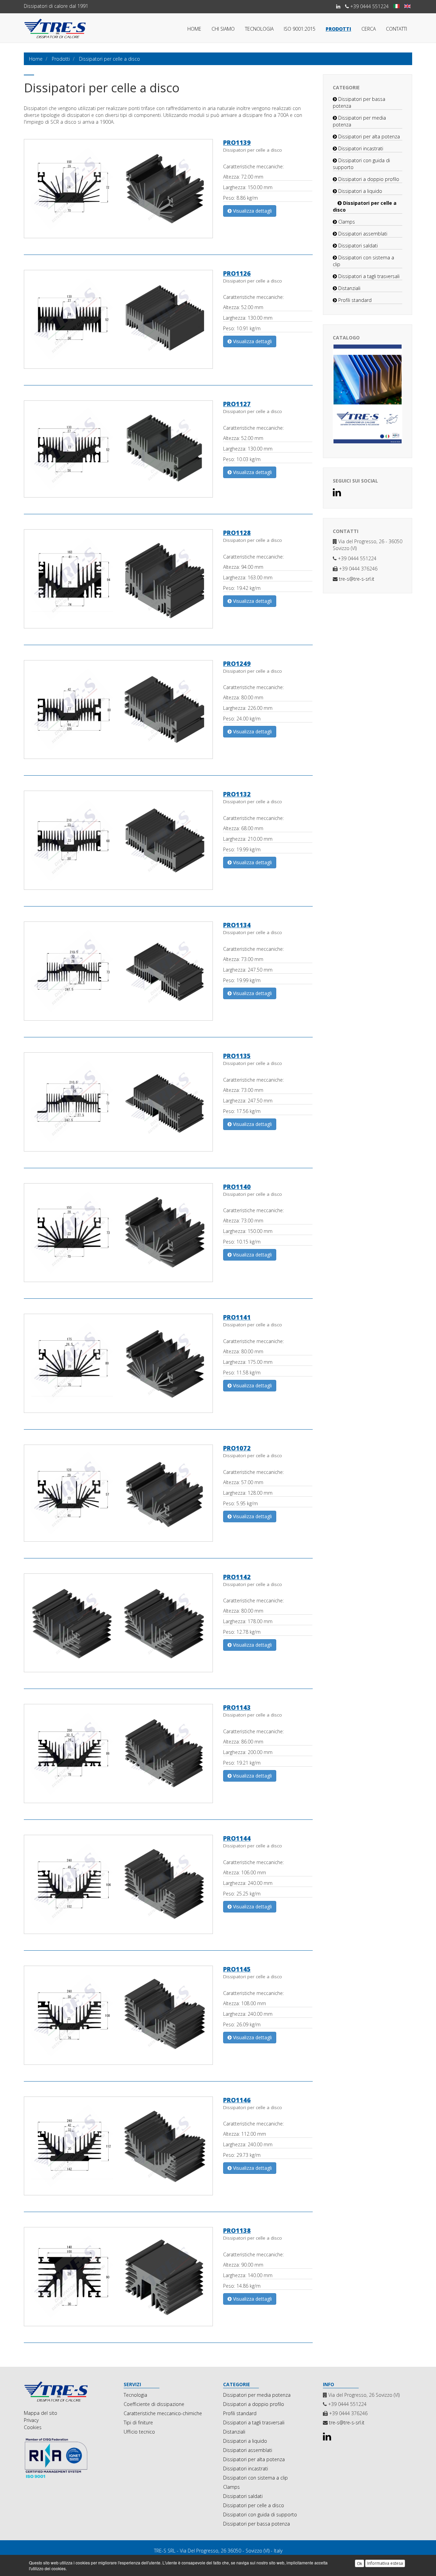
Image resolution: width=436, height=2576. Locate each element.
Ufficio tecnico (139, 2432)
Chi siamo (223, 29)
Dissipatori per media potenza (257, 2395)
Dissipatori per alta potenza (368, 136)
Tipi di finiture (138, 2422)
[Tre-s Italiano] (396, 6)
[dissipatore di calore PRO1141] (164, 1363)
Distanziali (349, 288)
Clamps (346, 222)
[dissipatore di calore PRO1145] (164, 2015)
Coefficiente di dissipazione (154, 2404)
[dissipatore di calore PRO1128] (164, 579)
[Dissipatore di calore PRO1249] (72, 710)
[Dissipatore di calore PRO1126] (72, 319)
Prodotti (338, 29)
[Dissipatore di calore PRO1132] (72, 840)
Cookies (33, 2427)
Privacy (31, 2420)
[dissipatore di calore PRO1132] (164, 840)
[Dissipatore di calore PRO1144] (72, 1884)
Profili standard (354, 300)
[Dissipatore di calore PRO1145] (72, 2015)
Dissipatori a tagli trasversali (368, 276)
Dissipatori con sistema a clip (255, 2478)
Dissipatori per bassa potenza (256, 2524)
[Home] (69, 2392)
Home (194, 29)
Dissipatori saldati (357, 246)
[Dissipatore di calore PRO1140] (72, 1233)
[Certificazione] (69, 2458)
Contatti (396, 29)
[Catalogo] (368, 394)
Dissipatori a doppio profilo (368, 179)
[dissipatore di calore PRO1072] (164, 1493)
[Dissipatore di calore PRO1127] (72, 449)
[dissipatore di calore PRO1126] (164, 319)
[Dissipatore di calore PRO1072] (72, 1493)
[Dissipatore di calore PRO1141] (72, 1363)
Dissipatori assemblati (362, 234)
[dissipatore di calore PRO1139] (164, 189)
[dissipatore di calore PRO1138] (164, 2277)
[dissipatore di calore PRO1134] (164, 971)
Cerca (369, 29)
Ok (360, 2563)
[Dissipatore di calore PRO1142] (72, 1623)
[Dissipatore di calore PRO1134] (72, 971)
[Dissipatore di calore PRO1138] (72, 2277)
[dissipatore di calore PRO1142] (164, 1623)
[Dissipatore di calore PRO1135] (72, 1102)
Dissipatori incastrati (360, 148)
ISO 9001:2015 (300, 29)
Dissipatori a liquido (360, 191)
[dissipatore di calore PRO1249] (164, 710)
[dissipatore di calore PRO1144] (164, 1884)
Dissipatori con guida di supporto (260, 2514)
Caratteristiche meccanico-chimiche (163, 2413)
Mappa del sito (41, 2413)
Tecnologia (259, 29)
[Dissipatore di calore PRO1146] (72, 2146)
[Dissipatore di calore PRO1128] (72, 579)
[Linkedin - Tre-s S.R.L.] (338, 6)
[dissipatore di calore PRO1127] (164, 449)
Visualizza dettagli (252, 211)
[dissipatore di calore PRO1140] (164, 1233)
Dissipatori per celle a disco (254, 2505)
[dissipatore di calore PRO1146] (164, 2146)
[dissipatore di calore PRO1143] (164, 1754)
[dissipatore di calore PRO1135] (164, 1102)
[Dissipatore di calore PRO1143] (72, 1754)
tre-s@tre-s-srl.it (356, 579)
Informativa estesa (385, 2563)
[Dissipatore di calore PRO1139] (72, 188)
